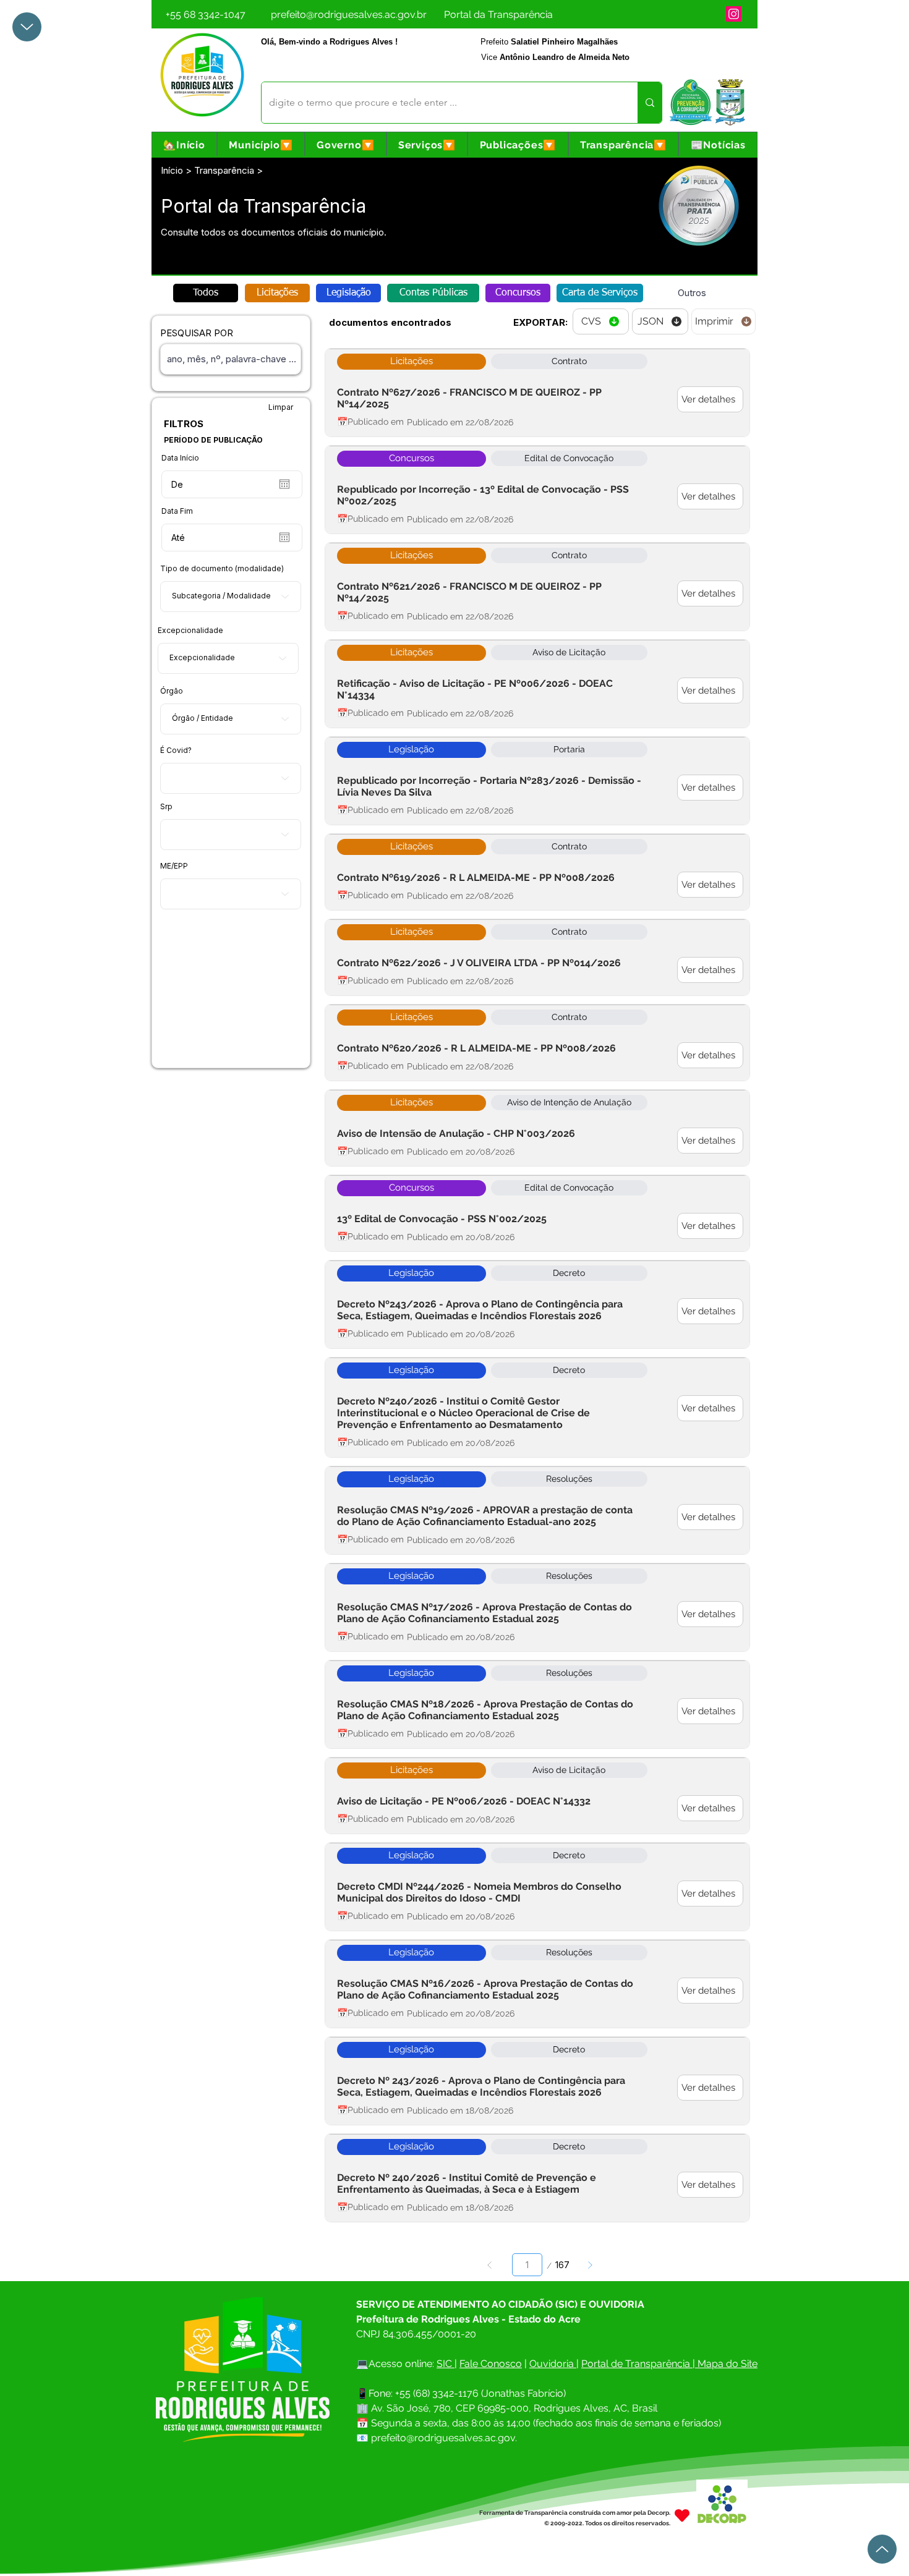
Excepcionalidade (190, 631)
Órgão (172, 691)
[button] (261, 145)
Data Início (180, 458)
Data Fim (177, 511)
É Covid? (176, 750)
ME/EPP (174, 866)
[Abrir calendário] (284, 484)
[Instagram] (734, 14)
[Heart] (682, 2515)
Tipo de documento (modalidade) (222, 569)
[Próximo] (590, 2265)
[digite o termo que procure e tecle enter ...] (650, 103)
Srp (166, 807)
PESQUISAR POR (197, 333)
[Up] (27, 27)
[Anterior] (490, 2265)
